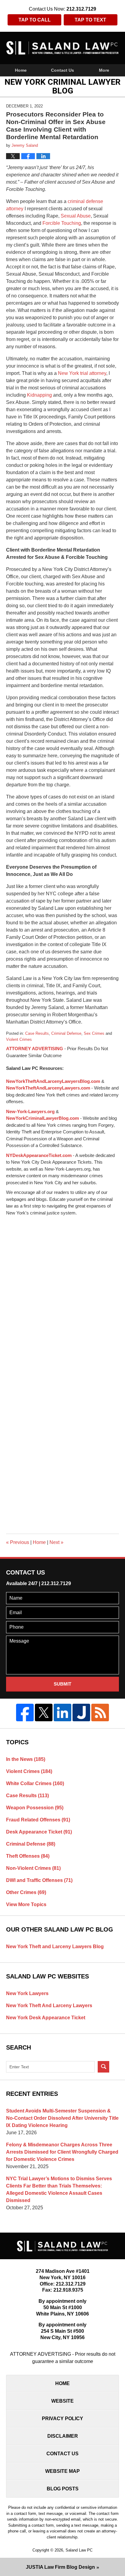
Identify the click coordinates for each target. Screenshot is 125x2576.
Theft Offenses (28, 1856)
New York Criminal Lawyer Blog (63, 48)
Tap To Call (35, 20)
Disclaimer (63, 2436)
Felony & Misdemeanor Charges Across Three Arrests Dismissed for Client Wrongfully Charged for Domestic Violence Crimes (62, 2152)
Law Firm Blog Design (60, 2567)
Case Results (37, 1033)
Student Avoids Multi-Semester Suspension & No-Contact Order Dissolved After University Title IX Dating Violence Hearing (62, 2118)
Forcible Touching (62, 223)
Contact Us (62, 70)
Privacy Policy (62, 2419)
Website (62, 2401)
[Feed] (100, 1712)
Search (103, 2067)
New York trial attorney (82, 373)
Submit (62, 1684)
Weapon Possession (35, 1808)
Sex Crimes (94, 1033)
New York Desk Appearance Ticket (46, 2018)
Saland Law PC (79, 2550)
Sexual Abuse (76, 216)
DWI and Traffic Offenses (39, 1880)
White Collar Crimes (35, 1783)
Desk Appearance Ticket (39, 1832)
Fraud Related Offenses (38, 1820)
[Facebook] (25, 1712)
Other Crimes (26, 1892)
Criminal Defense (66, 1033)
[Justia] (81, 1712)
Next (56, 1542)
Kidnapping (39, 395)
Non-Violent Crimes (33, 1868)
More (104, 70)
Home (21, 70)
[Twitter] (44, 1712)
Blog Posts (63, 2489)
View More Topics (26, 1904)
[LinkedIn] (62, 1712)
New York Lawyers (27, 1993)
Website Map (62, 2471)
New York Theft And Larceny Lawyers (49, 2006)
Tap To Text (90, 20)
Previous (18, 1542)
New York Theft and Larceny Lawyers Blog (55, 1947)
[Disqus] (62, 1292)
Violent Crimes (19, 1039)
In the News (26, 1759)
